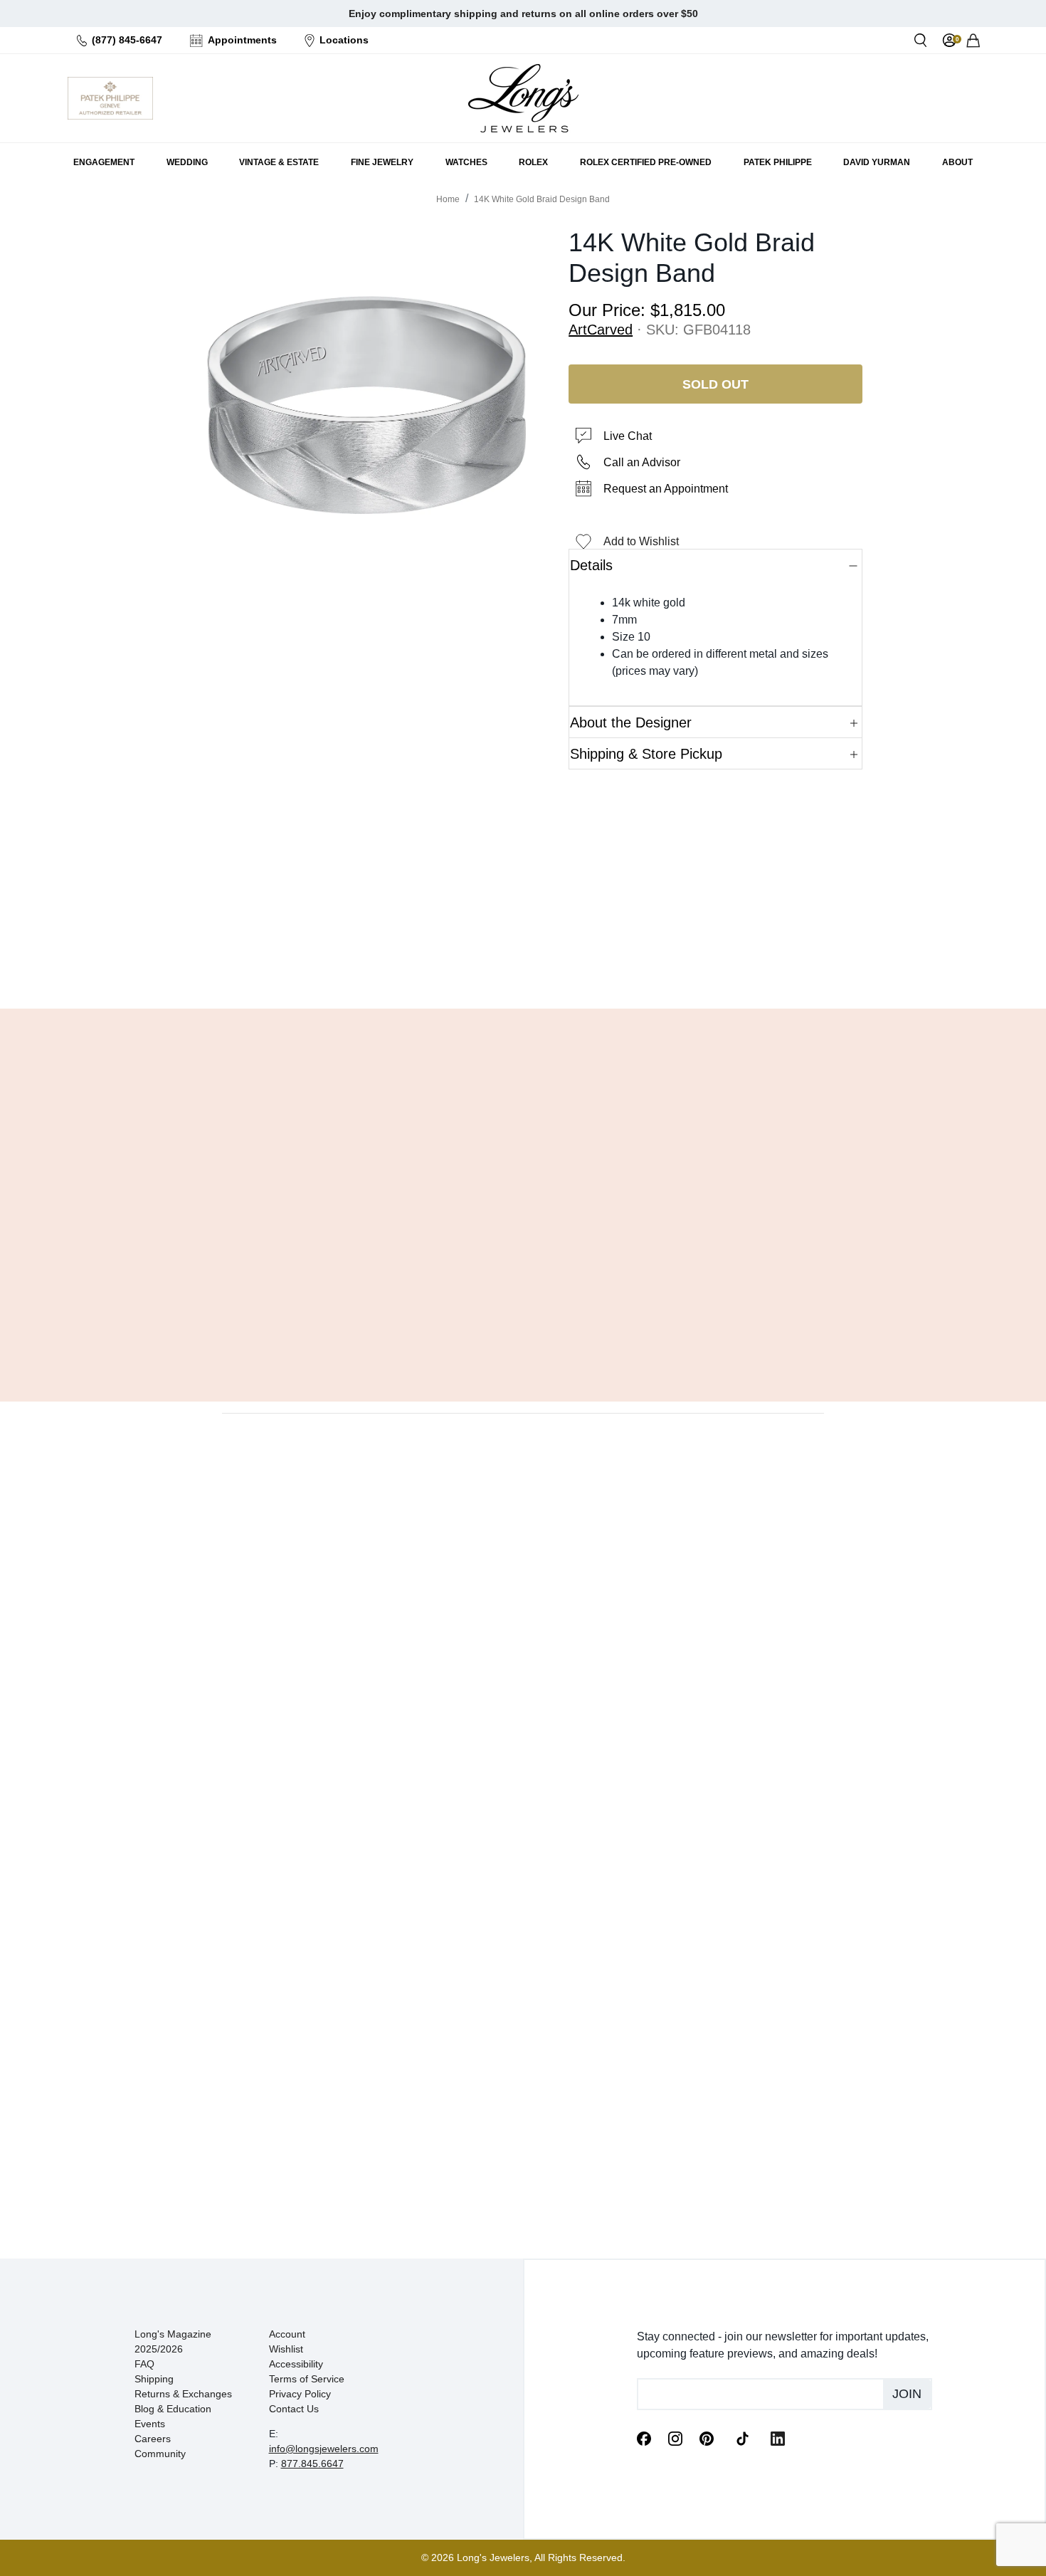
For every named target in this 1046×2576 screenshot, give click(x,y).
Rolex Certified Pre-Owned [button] (646, 162)
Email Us (523, 962)
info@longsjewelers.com (324, 2449)
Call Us (420, 962)
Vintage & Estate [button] (279, 162)
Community (160, 2454)
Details (591, 565)
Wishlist (286, 2349)
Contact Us (294, 2409)
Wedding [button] (187, 162)
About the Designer (631, 722)
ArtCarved (601, 330)
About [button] (957, 162)
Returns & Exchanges (183, 2394)
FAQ (144, 2364)
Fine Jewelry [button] (382, 162)
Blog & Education (173, 2409)
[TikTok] (742, 2437)
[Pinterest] (707, 2438)
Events (150, 2424)
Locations (344, 40)
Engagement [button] (104, 162)
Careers (153, 2439)
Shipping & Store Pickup (646, 754)
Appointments (242, 40)
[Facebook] (644, 2438)
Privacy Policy (300, 2394)
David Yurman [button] (877, 162)
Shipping (154, 2379)
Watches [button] (466, 162)
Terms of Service (307, 2379)
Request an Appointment (666, 489)
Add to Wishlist (641, 541)
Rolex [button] (533, 162)
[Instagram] (675, 2438)
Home (448, 199)
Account (287, 2334)
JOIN (907, 2394)
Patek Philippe (778, 162)
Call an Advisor (642, 462)
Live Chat (628, 436)
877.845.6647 (312, 2464)
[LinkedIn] (778, 2438)
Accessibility (296, 2364)
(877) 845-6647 (127, 40)
